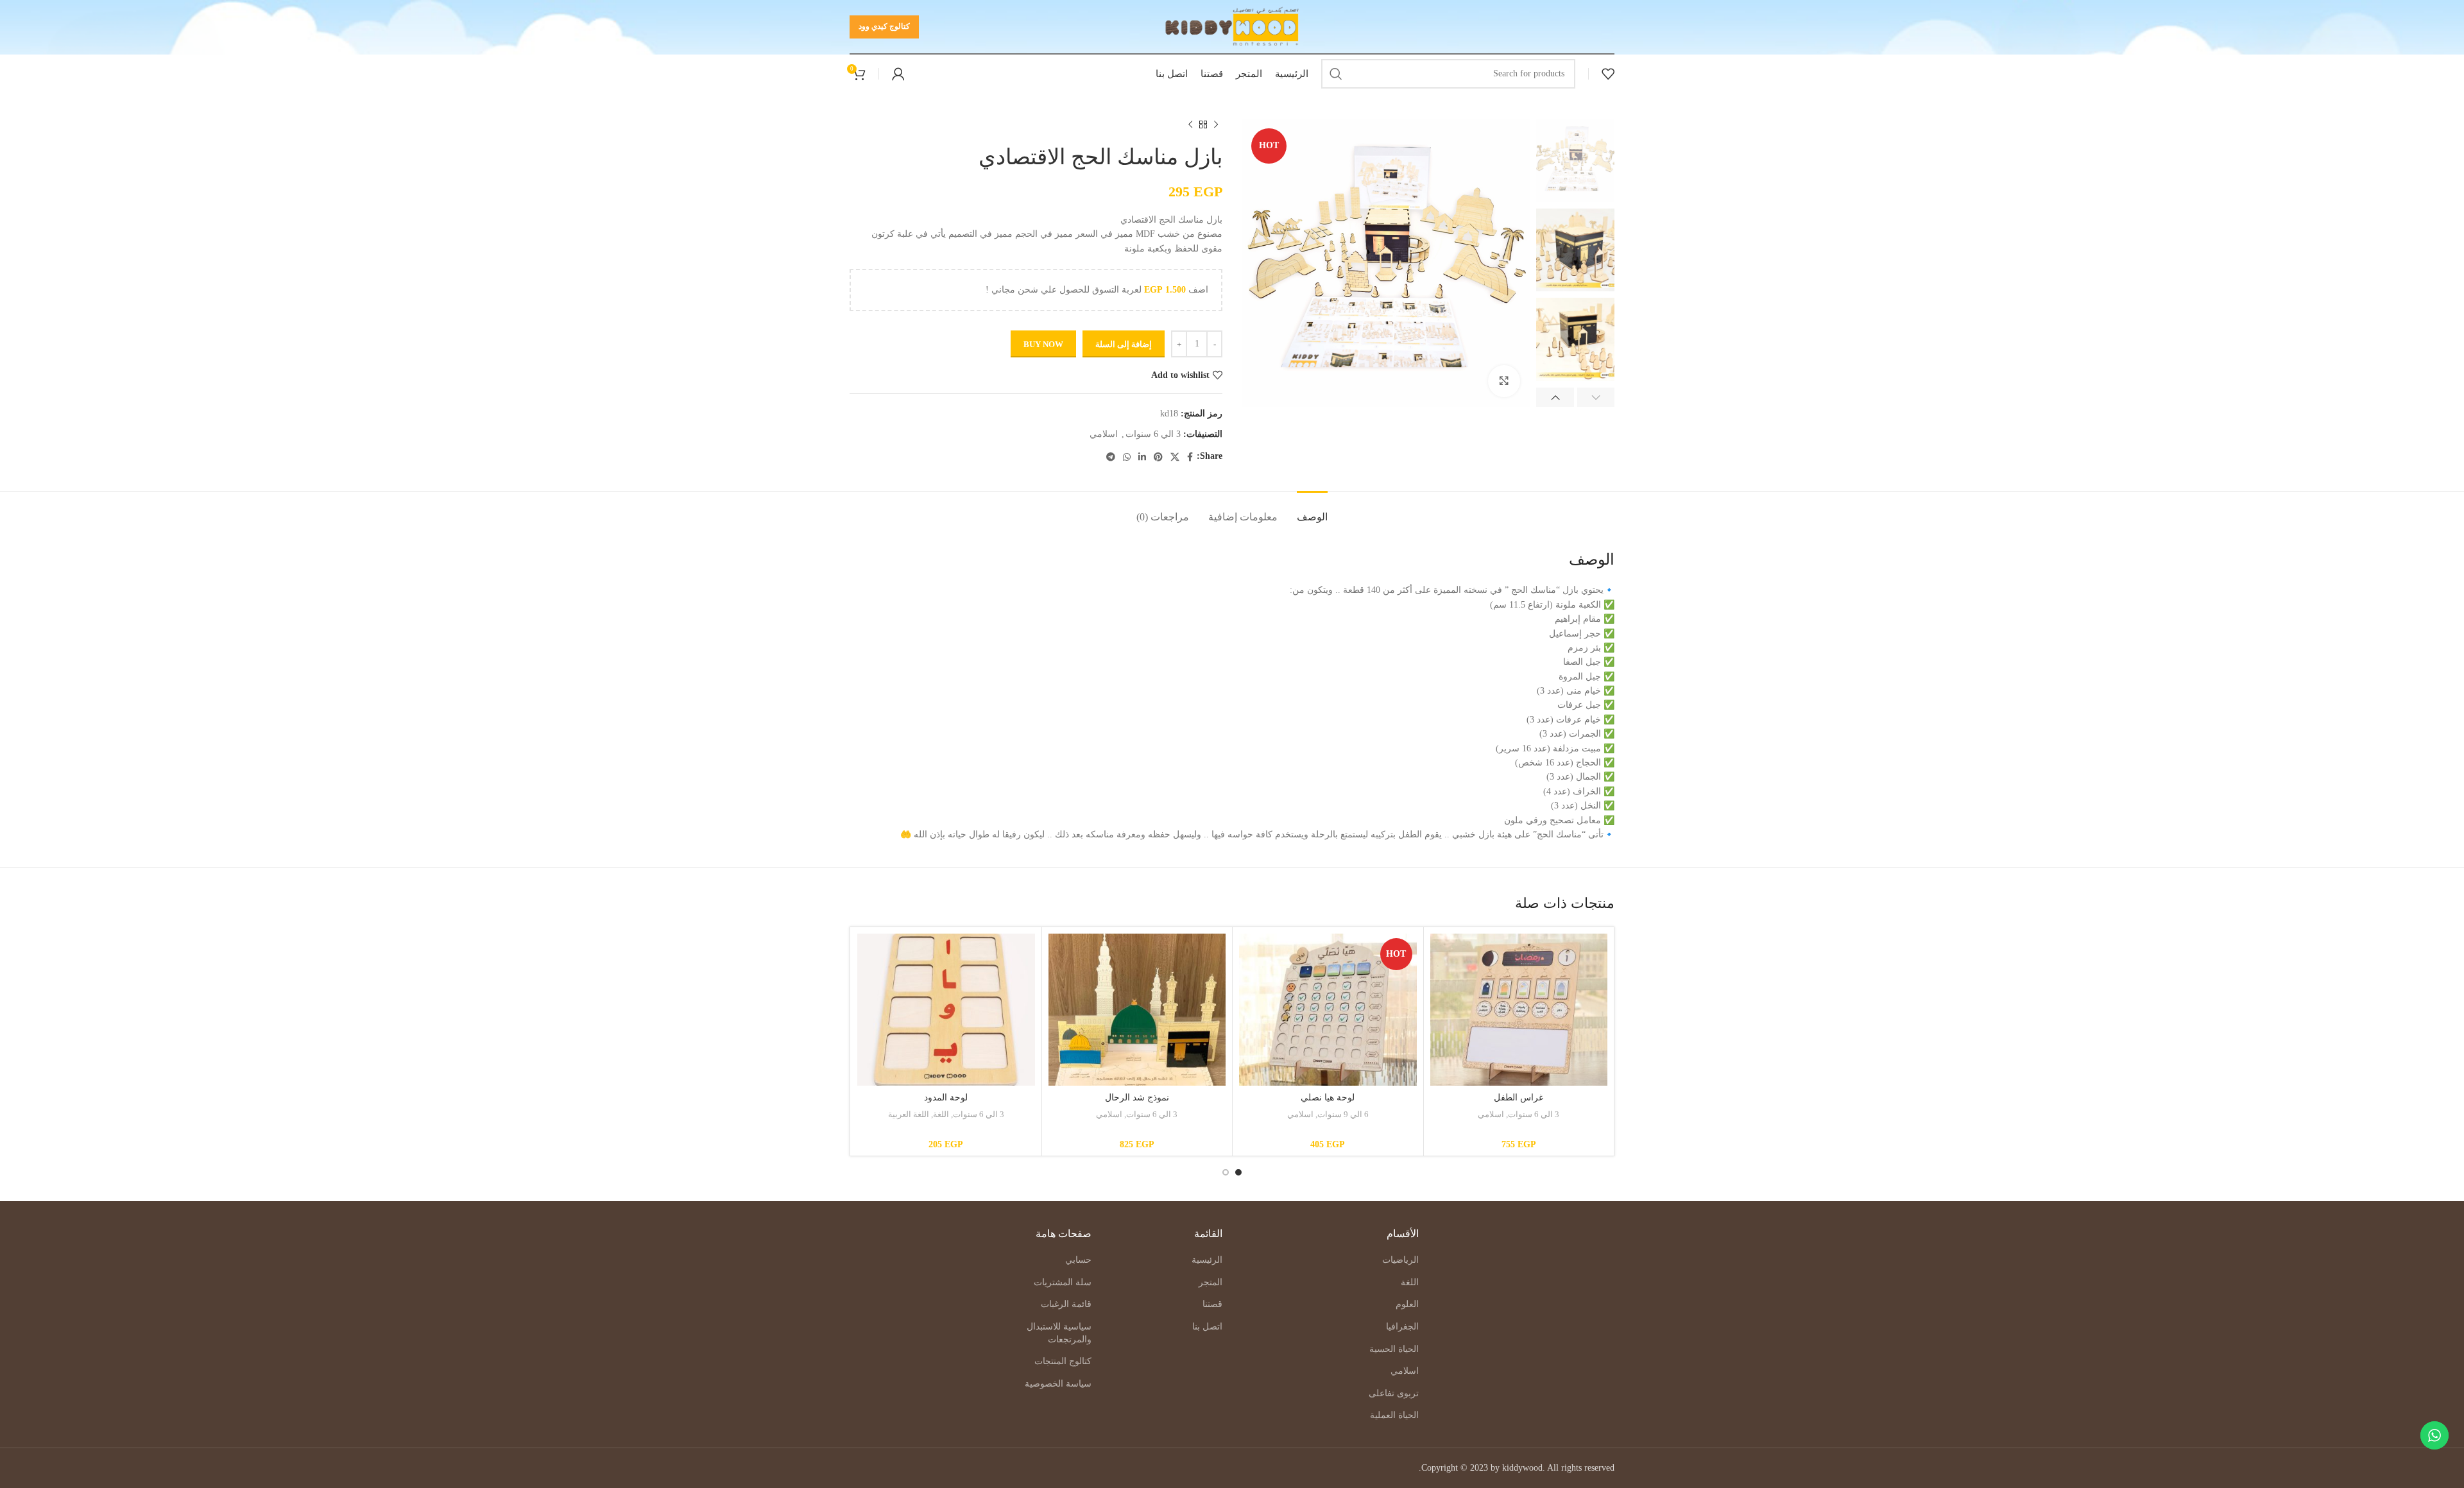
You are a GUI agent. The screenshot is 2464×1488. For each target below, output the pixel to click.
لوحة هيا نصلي (1328, 1098)
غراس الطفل (1519, 1098)
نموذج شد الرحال (1137, 1098)
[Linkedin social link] (1142, 457)
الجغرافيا (1402, 1327)
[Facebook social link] (1190, 457)
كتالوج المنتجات (1063, 1361)
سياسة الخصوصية (1058, 1384)
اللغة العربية (909, 1114)
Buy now (1043, 344)
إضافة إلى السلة (1124, 344)
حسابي (1078, 1260)
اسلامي (1104, 434)
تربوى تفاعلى (1394, 1393)
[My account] (898, 74)
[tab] (1312, 510)
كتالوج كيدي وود (884, 26)
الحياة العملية (1394, 1415)
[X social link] (1175, 457)
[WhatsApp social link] (1127, 457)
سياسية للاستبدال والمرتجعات (1059, 1333)
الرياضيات (1400, 1260)
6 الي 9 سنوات (1343, 1114)
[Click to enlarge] (1504, 381)
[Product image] (1519, 1010)
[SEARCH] (1336, 74)
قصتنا (1212, 1304)
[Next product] (1190, 125)
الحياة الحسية (1394, 1349)
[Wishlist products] (1608, 74)
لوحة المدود (946, 1098)
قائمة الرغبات (1066, 1304)
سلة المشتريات (1063, 1282)
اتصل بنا (1207, 1327)
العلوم (1407, 1304)
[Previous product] (1216, 125)
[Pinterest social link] (1158, 457)
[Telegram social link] (1111, 457)
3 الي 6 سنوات (1153, 434)
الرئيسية (1207, 1260)
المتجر (1211, 1282)
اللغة (941, 1114)
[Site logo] (1232, 26)
